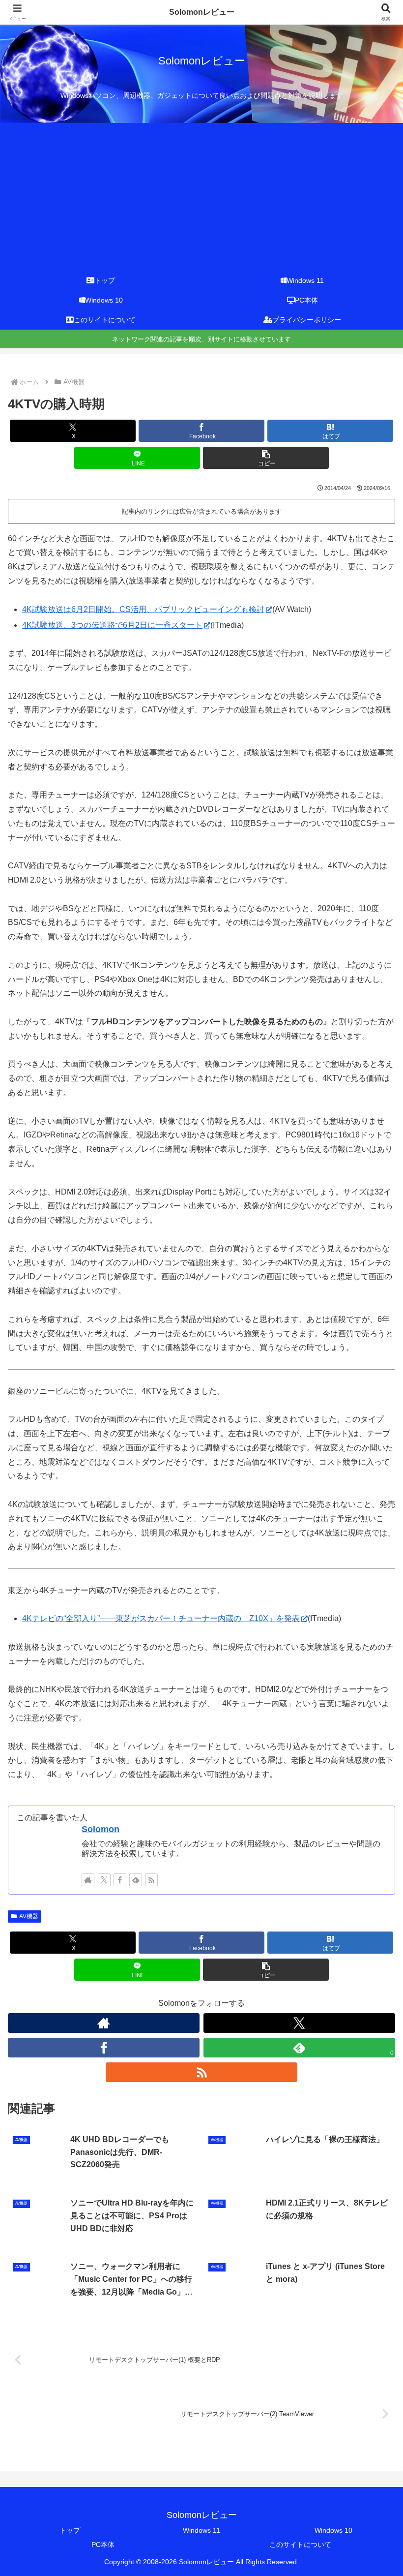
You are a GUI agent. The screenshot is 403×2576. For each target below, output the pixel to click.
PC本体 (103, 2545)
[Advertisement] (201, 197)
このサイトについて (300, 2545)
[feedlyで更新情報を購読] (136, 1880)
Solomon (101, 1829)
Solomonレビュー (202, 12)
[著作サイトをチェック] (88, 1880)
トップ (70, 2530)
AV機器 (29, 1916)
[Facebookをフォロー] (120, 1880)
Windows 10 (333, 2530)
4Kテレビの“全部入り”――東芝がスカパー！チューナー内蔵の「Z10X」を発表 (161, 1618)
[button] (266, 458)
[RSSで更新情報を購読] (151, 1880)
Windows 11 (201, 2530)
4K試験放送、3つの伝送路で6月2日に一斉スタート (112, 625)
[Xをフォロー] (104, 1880)
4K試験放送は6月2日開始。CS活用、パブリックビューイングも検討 (143, 609)
